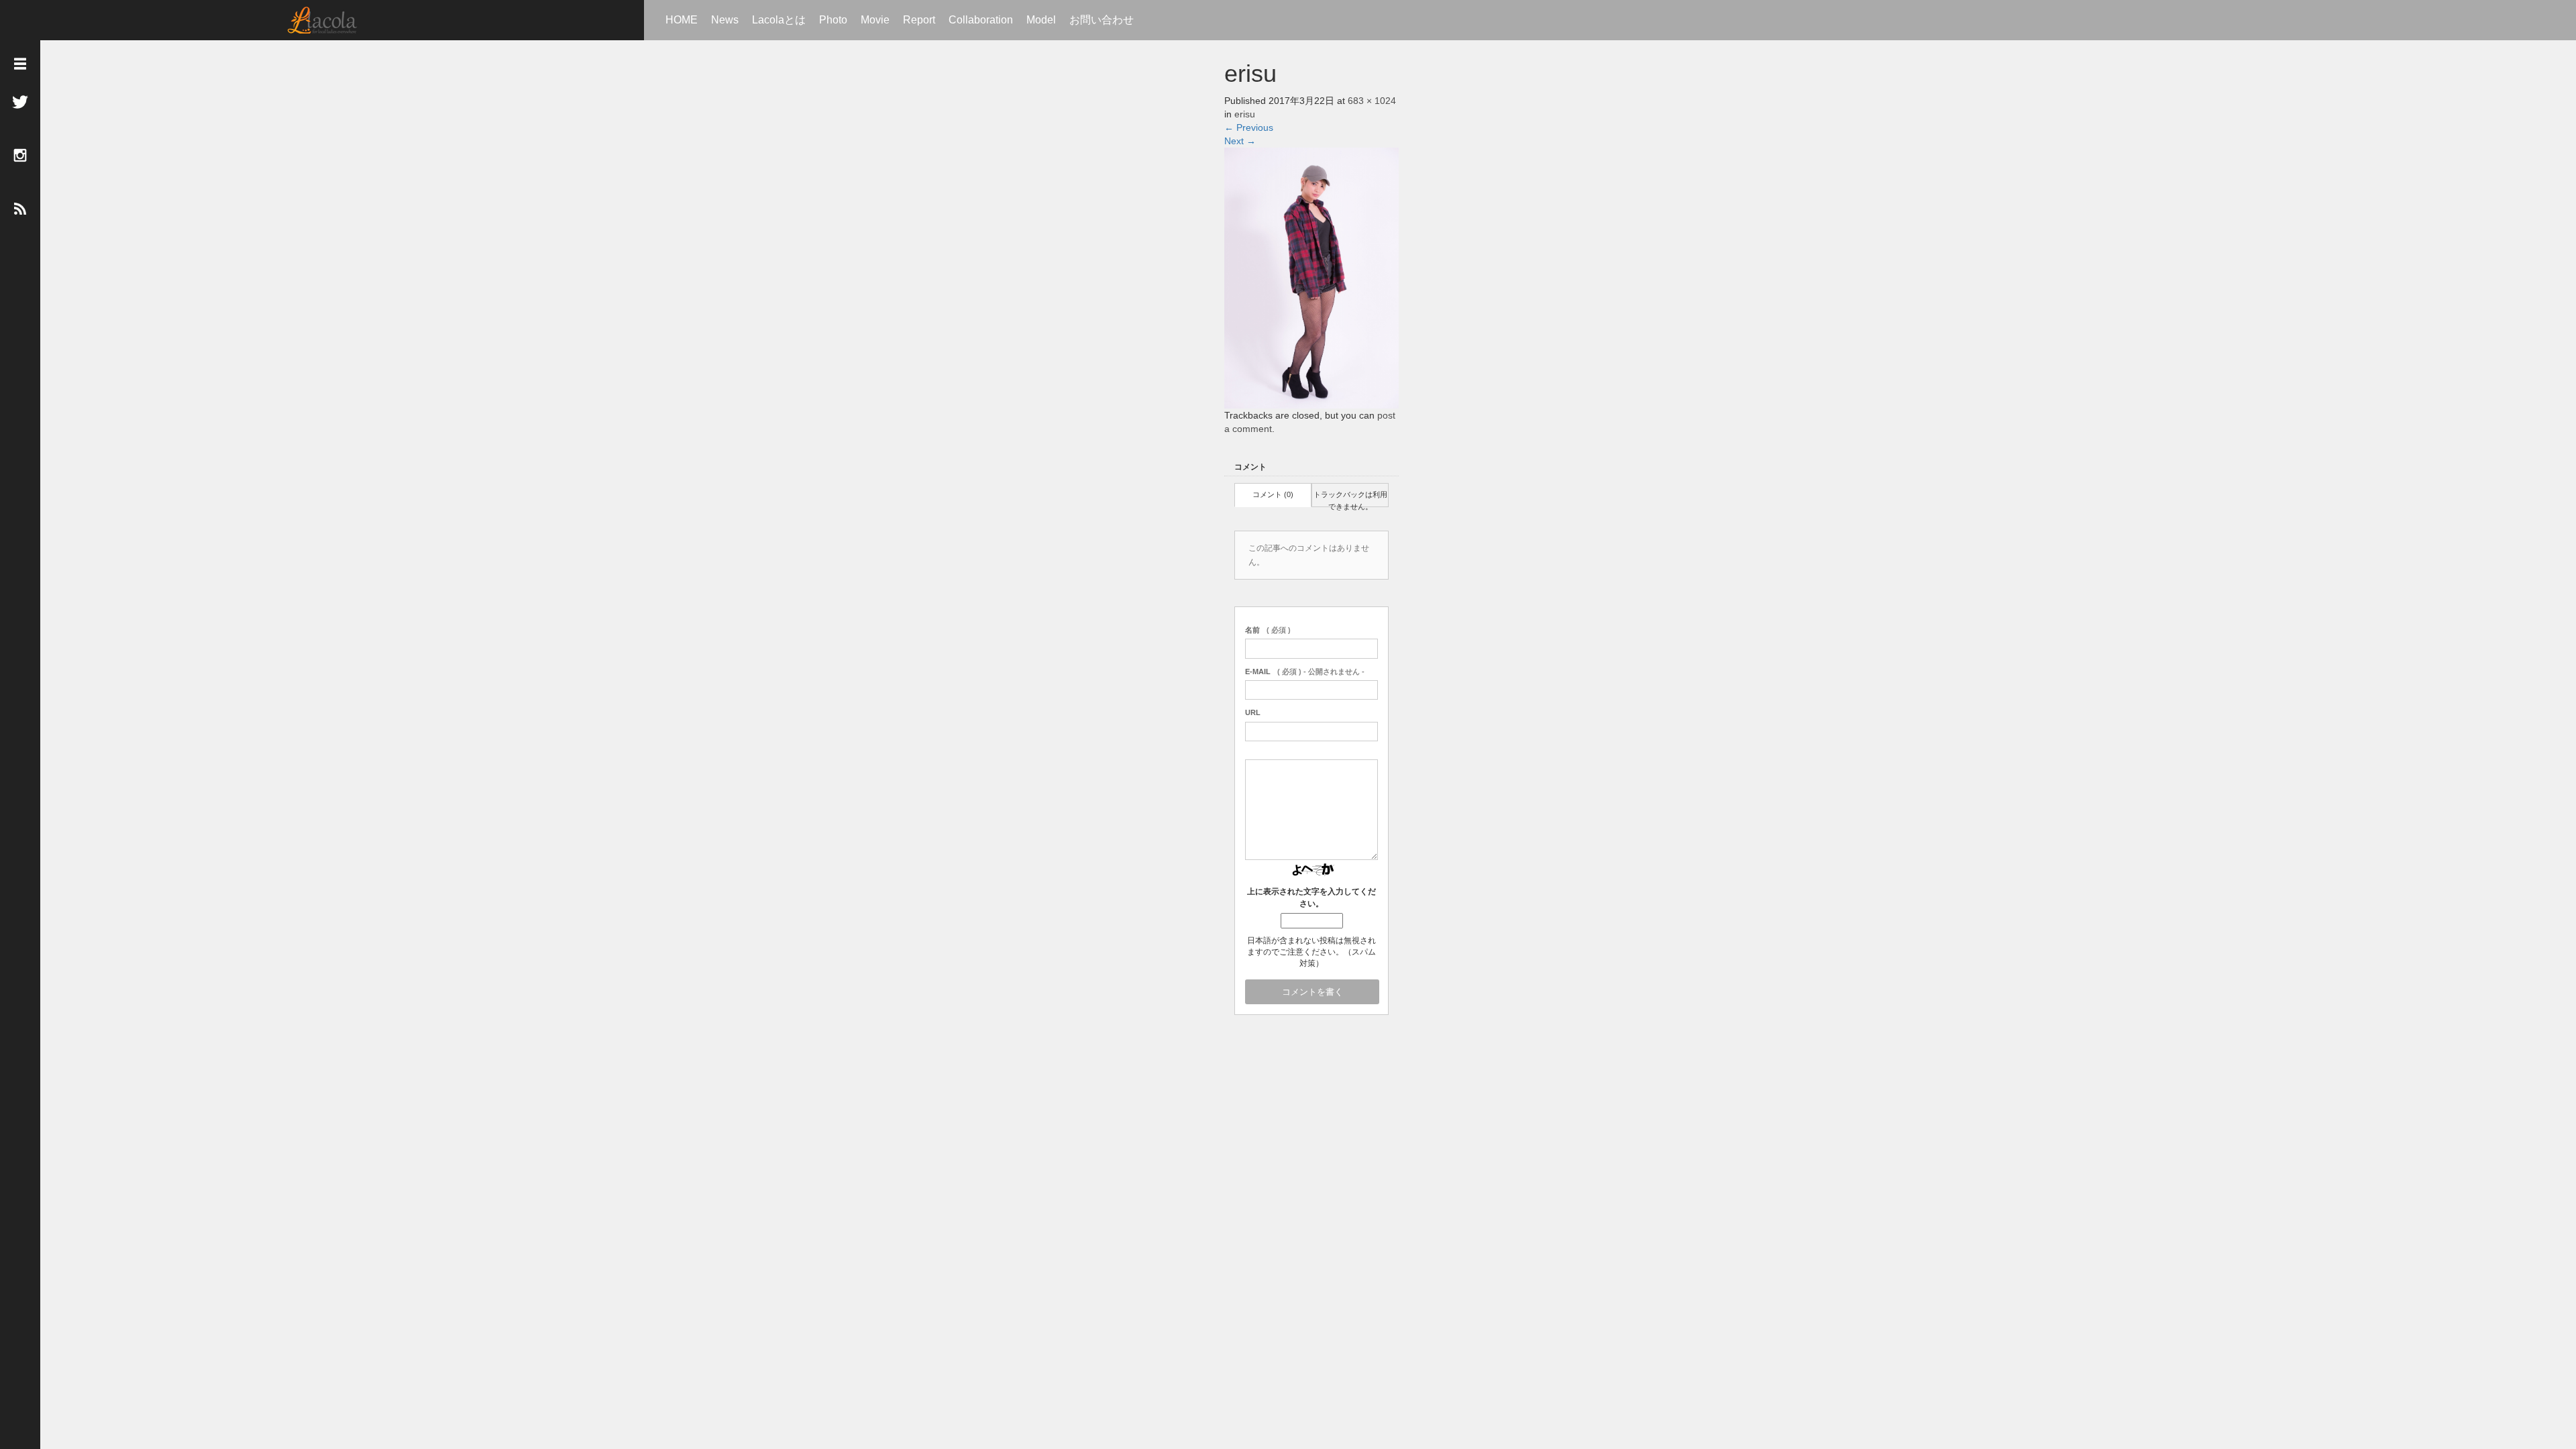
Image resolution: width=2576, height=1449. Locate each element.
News (725, 20)
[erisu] (1311, 277)
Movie (875, 20)
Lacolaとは (779, 20)
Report (919, 20)
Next (1240, 141)
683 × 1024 (1372, 101)
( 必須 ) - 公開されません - (1305, 672)
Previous (1249, 127)
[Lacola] (322, 20)
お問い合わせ (1102, 20)
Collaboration (981, 20)
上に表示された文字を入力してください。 (1311, 897)
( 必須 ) (1268, 630)
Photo (833, 20)
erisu (1245, 114)
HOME (682, 20)
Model (1041, 20)
